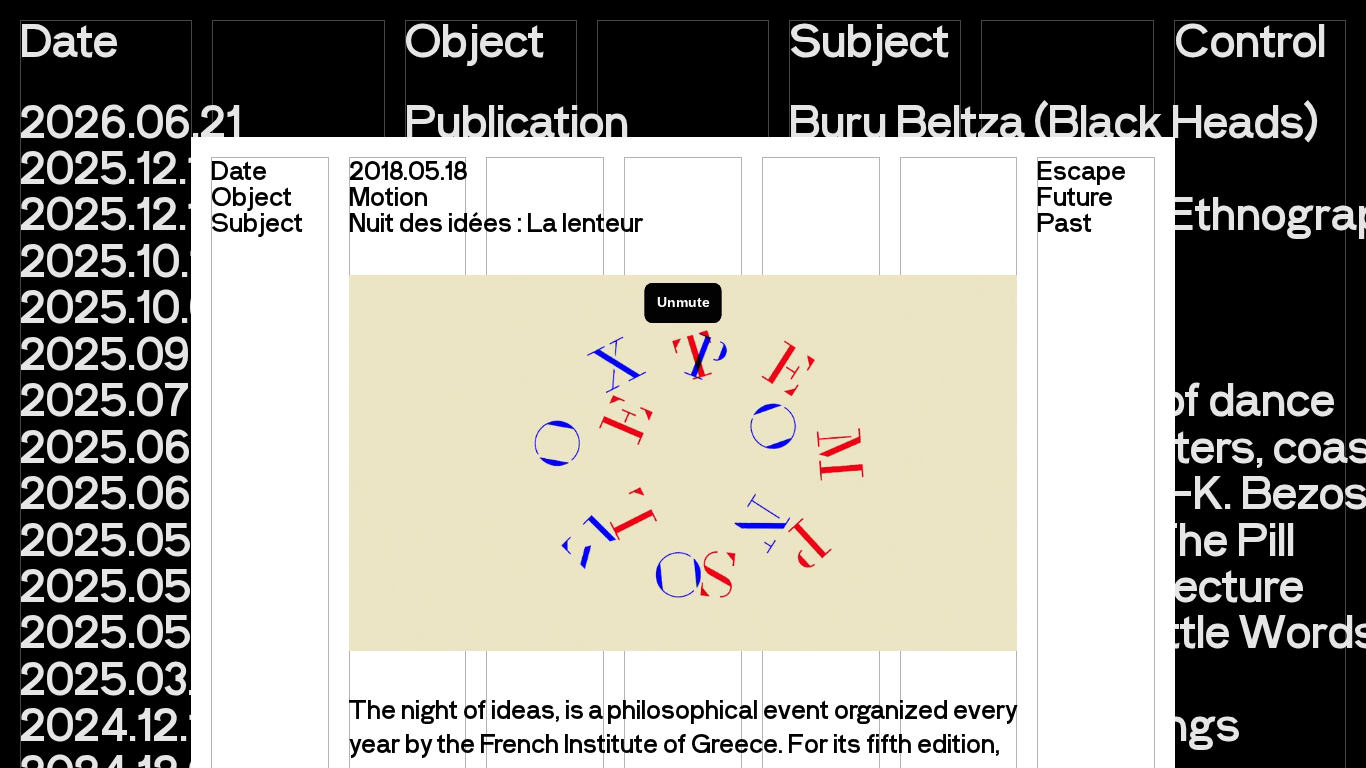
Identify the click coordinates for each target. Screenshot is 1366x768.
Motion (388, 195)
